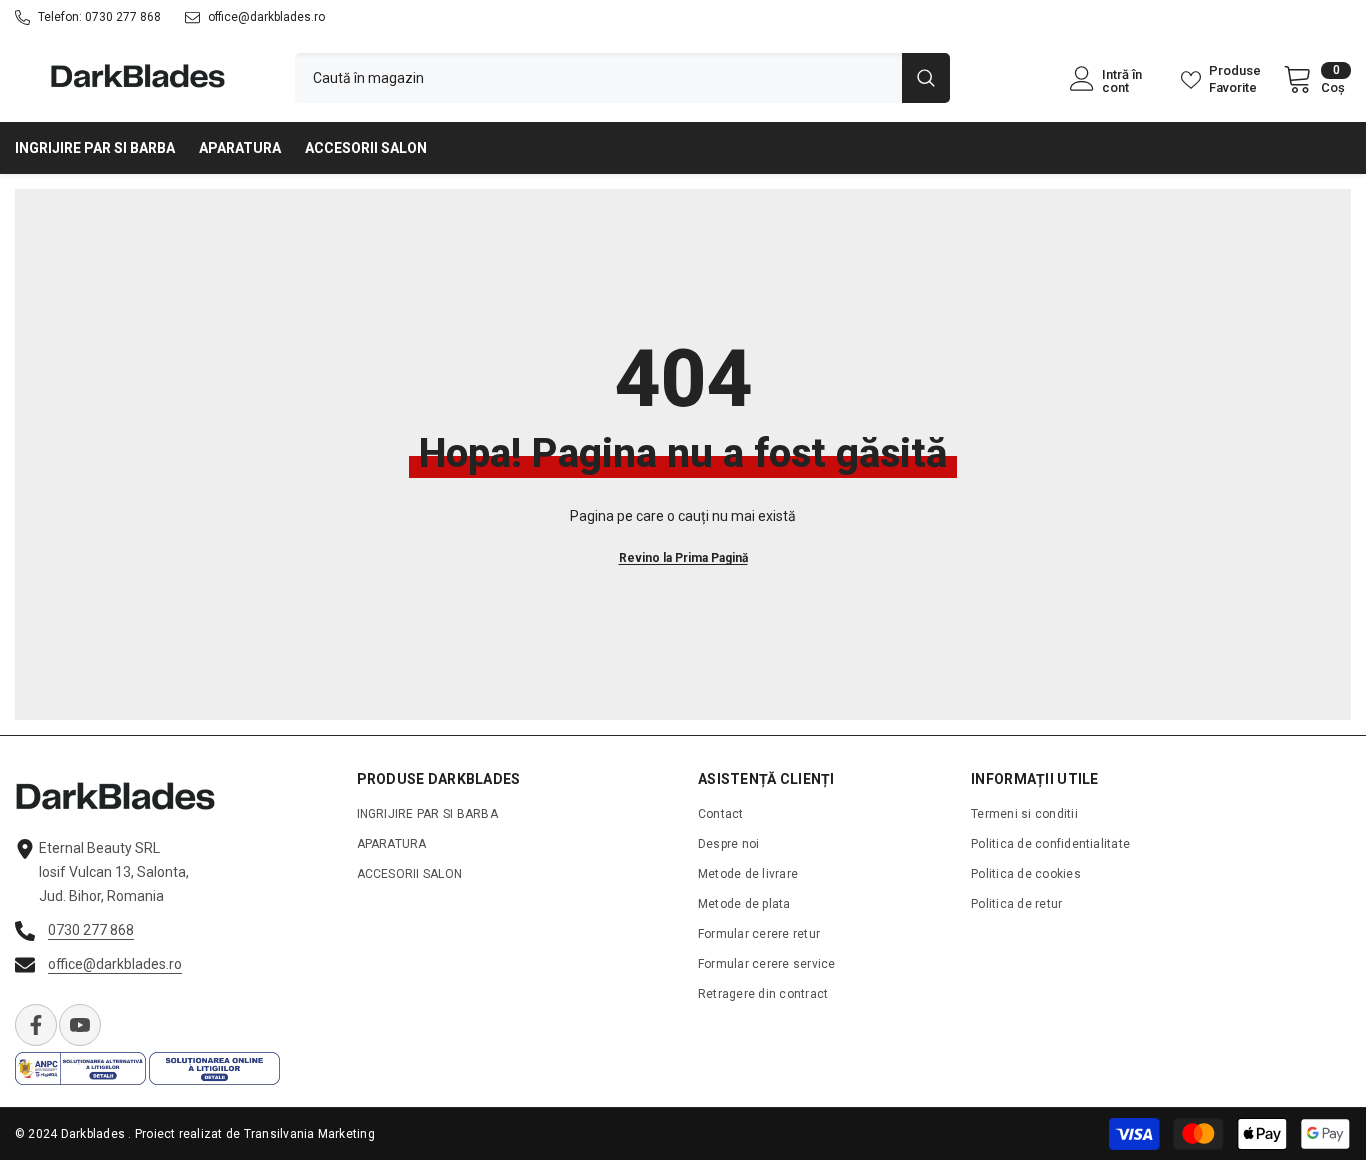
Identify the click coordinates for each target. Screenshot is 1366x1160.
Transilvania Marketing (309, 1134)
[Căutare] (622, 78)
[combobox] (598, 78)
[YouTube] (80, 1025)
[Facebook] (36, 1025)
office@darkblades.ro (266, 17)
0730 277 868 (123, 17)
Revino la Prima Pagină (683, 558)
